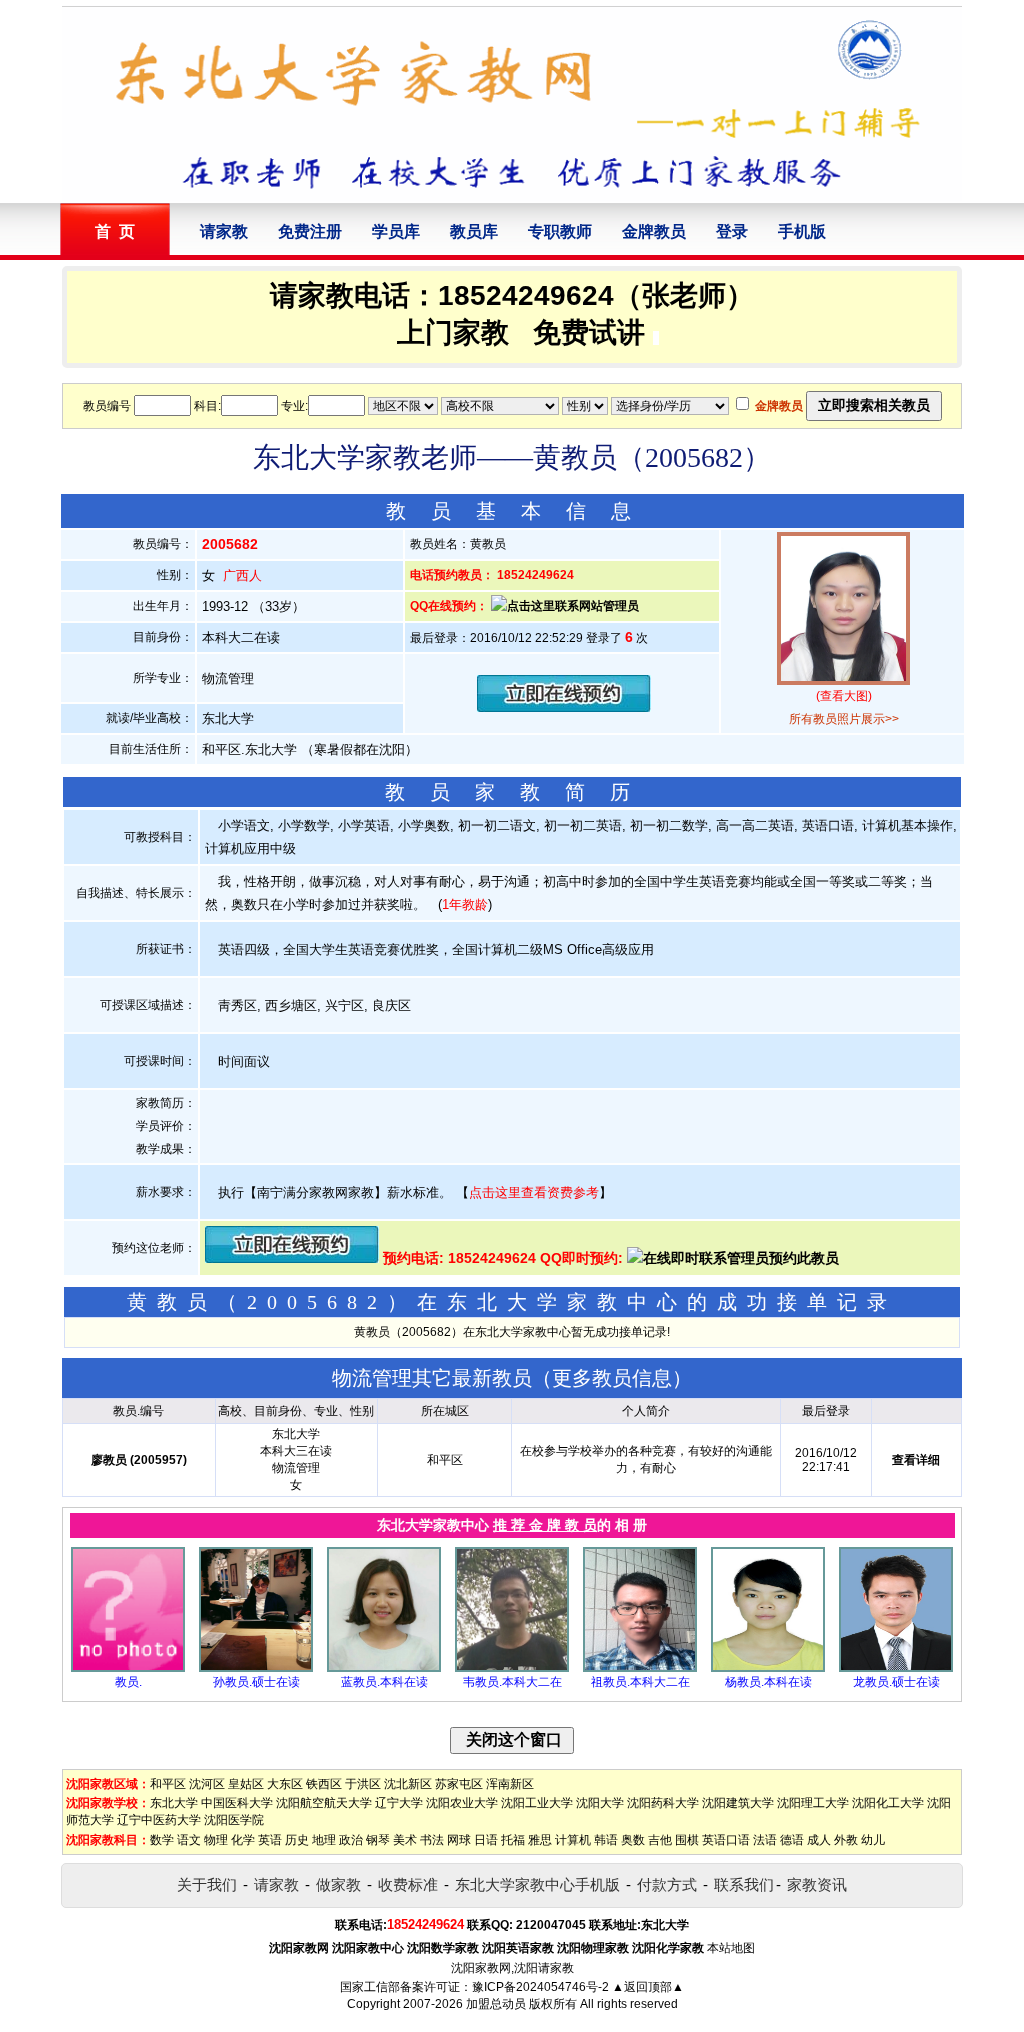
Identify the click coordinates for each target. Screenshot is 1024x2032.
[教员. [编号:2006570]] (128, 1668)
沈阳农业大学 (462, 1803)
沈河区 (207, 1784)
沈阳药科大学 (663, 1803)
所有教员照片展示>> (844, 719)
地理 (324, 1840)
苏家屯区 (459, 1784)
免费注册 (310, 231)
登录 (732, 231)
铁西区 (324, 1784)
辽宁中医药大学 (159, 1820)
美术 (405, 1840)
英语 (270, 1840)
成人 (819, 1840)
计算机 (573, 1840)
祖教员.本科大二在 (640, 1682)
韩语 (606, 1840)
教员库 (474, 231)
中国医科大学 (237, 1803)
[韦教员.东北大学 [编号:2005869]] (512, 1668)
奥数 (633, 1840)
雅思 (540, 1840)
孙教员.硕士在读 (256, 1682)
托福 (513, 1840)
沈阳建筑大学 (738, 1803)
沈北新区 (408, 1784)
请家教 (224, 231)
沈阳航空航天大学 (324, 1803)
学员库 (396, 231)
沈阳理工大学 (813, 1803)
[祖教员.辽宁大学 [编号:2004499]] (640, 1668)
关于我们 (207, 1884)
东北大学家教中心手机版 (537, 1884)
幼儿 (873, 1840)
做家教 (338, 1884)
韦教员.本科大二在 (512, 1682)
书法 (432, 1840)
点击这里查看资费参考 (534, 1192)
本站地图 (731, 1948)
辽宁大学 (399, 1803)
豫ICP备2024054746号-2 (540, 1987)
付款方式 (667, 1884)
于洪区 (363, 1784)
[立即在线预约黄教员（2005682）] (564, 707)
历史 (297, 1840)
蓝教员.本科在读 (384, 1682)
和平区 (168, 1784)
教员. (128, 1682)
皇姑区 (246, 1784)
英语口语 (726, 1840)
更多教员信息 (612, 1378)
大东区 (285, 1784)
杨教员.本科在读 (768, 1682)
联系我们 (744, 1884)
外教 (846, 1840)
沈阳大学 (600, 1803)
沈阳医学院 (234, 1820)
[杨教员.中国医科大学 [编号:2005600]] (768, 1668)
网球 (459, 1840)
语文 (189, 1840)
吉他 (660, 1840)
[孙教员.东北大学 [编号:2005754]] (256, 1668)
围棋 (687, 1840)
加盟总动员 (496, 2004)
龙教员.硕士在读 (896, 1682)
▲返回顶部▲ (648, 1987)
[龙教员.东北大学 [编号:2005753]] (896, 1668)
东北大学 (174, 1803)
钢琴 (378, 1840)
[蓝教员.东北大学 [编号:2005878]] (384, 1668)
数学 (162, 1840)
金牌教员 (654, 231)
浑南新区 (510, 1784)
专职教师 (560, 231)
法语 (765, 1840)
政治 (351, 1840)
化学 (243, 1840)
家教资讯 (817, 1884)
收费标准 (408, 1884)
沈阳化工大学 (888, 1803)
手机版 (802, 231)
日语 (486, 1840)
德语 (792, 1840)
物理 (216, 1840)
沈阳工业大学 (537, 1803)
